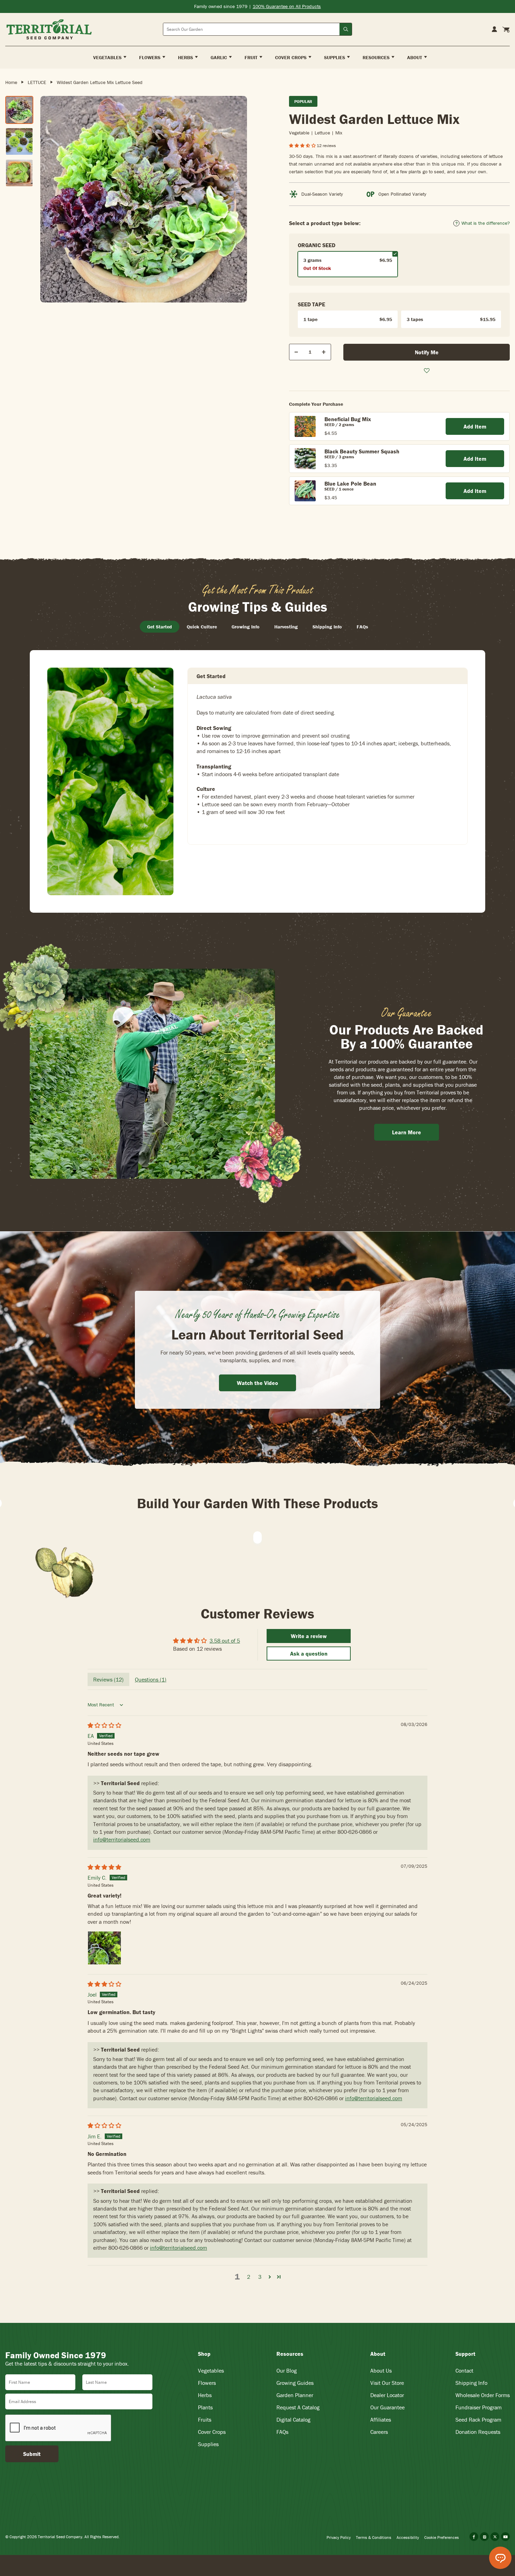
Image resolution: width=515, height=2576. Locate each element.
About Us (381, 2370)
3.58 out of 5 (225, 1641)
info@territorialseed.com (122, 1839)
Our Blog (287, 2370)
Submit (32, 2454)
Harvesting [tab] (286, 627)
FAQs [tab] (362, 627)
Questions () (151, 1679)
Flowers (207, 2383)
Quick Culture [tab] (202, 627)
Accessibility (408, 2537)
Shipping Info (471, 2383)
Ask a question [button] (309, 1653)
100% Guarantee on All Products (287, 6)
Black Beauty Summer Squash (362, 451)
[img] (104, 1725)
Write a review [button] (309, 1636)
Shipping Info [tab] (327, 627)
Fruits (205, 2420)
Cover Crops (212, 2432)
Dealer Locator (387, 2395)
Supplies (208, 2444)
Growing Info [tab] (246, 627)
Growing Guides (295, 2383)
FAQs (282, 2432)
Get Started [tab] (160, 627)
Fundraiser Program (479, 2407)
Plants (205, 2407)
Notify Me (427, 352)
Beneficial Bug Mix (348, 419)
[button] (303, 145)
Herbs (205, 2395)
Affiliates (381, 2420)
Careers (379, 2432)
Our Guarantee (387, 2407)
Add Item (475, 426)
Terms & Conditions (374, 2537)
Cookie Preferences (442, 2537)
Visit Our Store (387, 2383)
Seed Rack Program (478, 2420)
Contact (464, 2370)
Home (11, 82)
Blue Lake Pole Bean (350, 483)
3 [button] (260, 2277)
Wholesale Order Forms (483, 2395)
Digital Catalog (293, 2420)
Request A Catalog (298, 2407)
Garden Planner (295, 2395)
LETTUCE (37, 82)
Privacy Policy (339, 2537)
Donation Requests (478, 2432)
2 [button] (249, 2277)
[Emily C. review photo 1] (104, 1948)
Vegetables (211, 2370)
